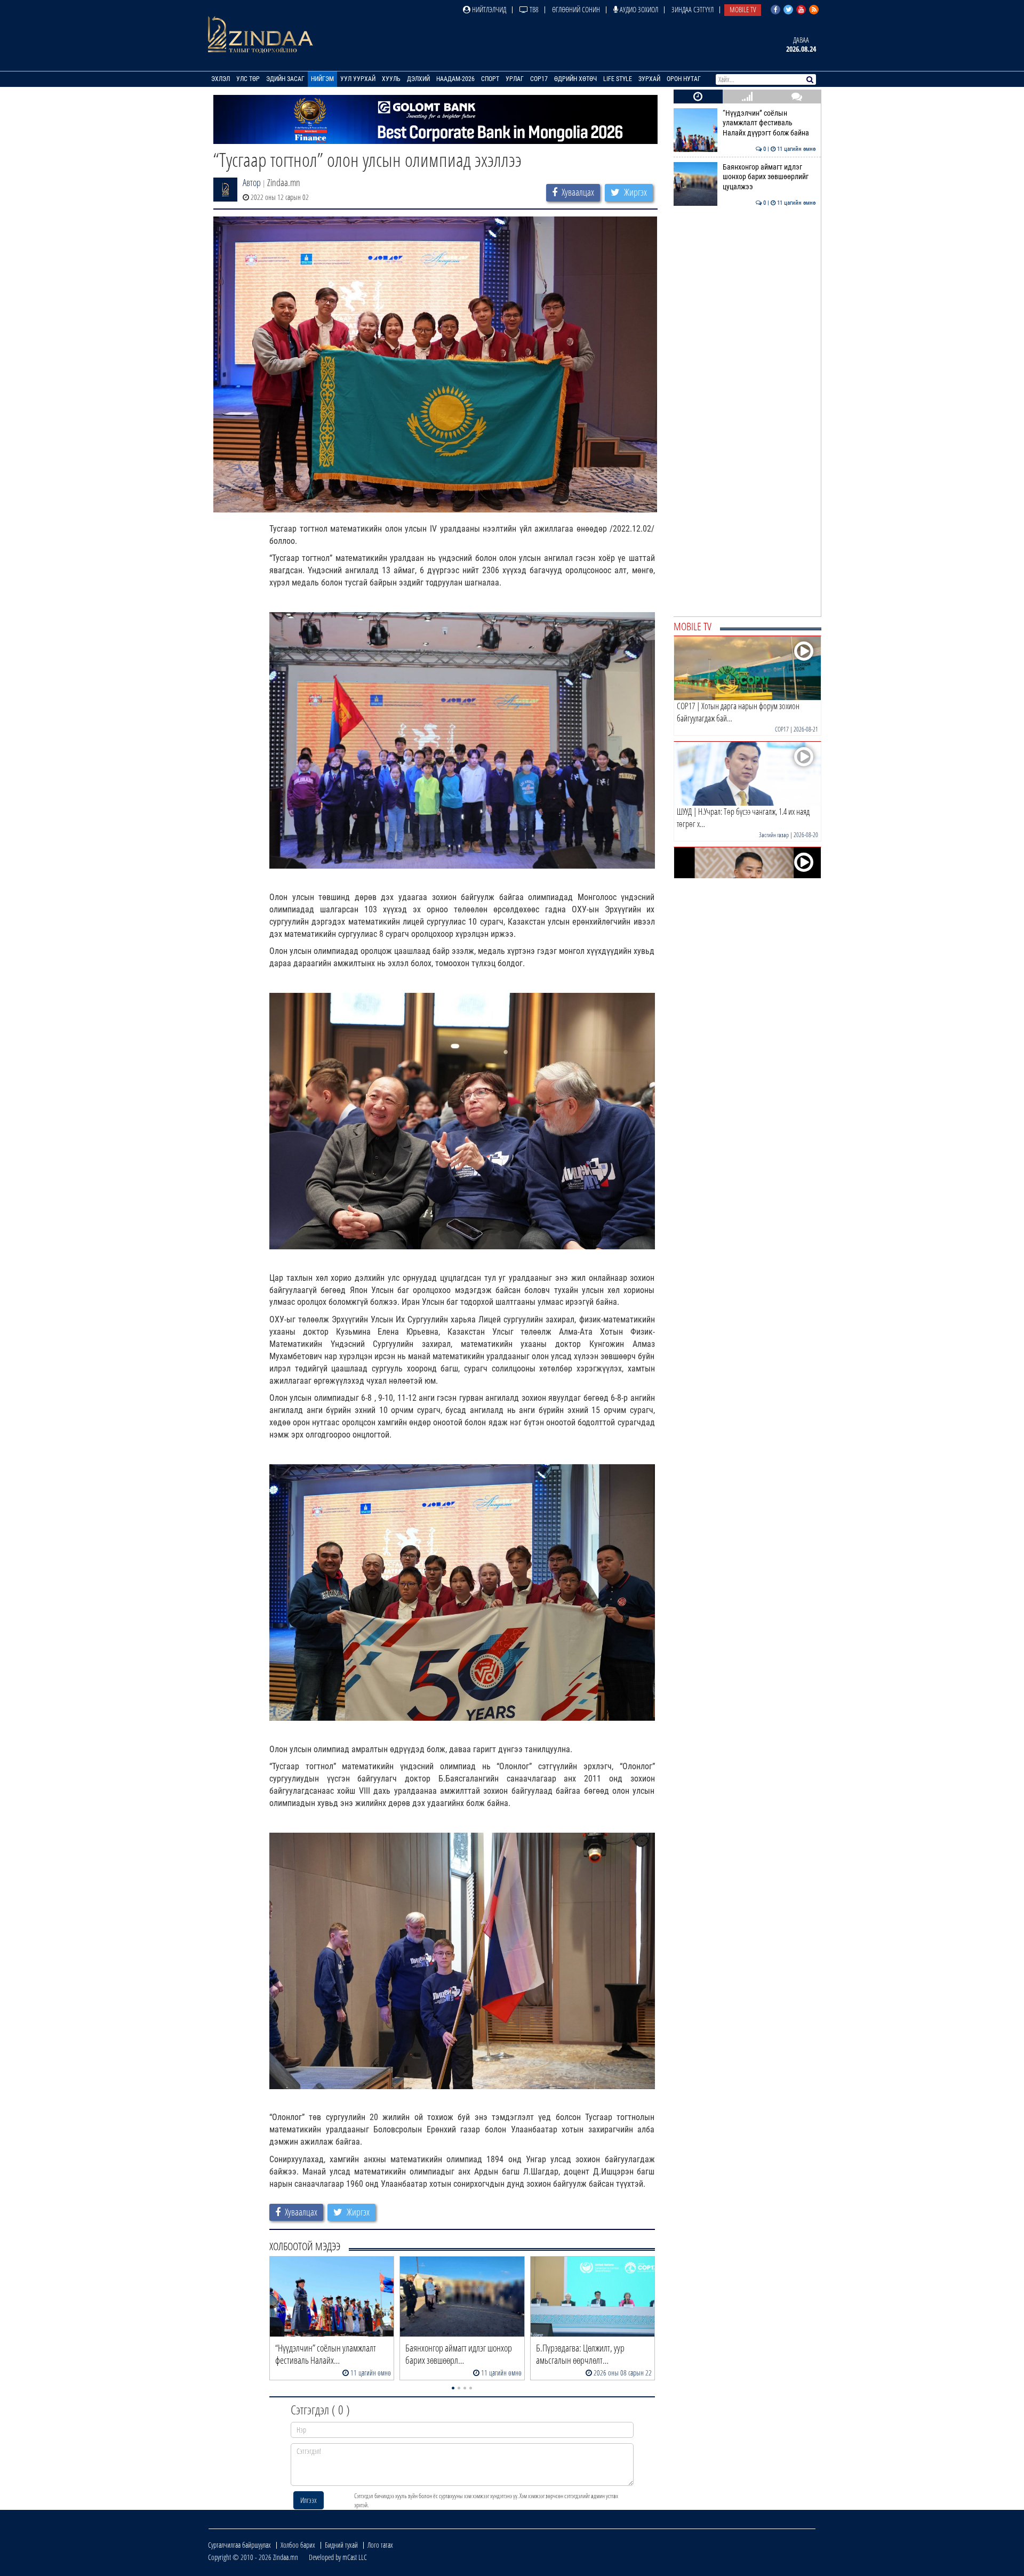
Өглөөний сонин (576, 9)
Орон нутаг (684, 79)
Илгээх (309, 2500)
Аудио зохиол (638, 9)
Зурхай (649, 79)
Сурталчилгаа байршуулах (239, 2545)
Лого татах (380, 2545)
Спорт (490, 79)
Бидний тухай (341, 2545)
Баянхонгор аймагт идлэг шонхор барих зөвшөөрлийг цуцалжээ (769, 177)
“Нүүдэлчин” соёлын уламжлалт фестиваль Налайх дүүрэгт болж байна (769, 123)
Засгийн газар (774, 835)
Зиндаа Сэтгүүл (693, 9)
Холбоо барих (298, 2545)
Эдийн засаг (285, 79)
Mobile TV (743, 9)
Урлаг (515, 79)
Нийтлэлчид (488, 9)
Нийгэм (322, 79)
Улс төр (248, 79)
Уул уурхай (358, 79)
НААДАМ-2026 (455, 79)
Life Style (618, 79)
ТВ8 (533, 9)
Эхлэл (221, 79)
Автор (252, 182)
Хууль (391, 79)
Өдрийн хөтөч (575, 79)
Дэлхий (418, 79)
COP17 (539, 79)
